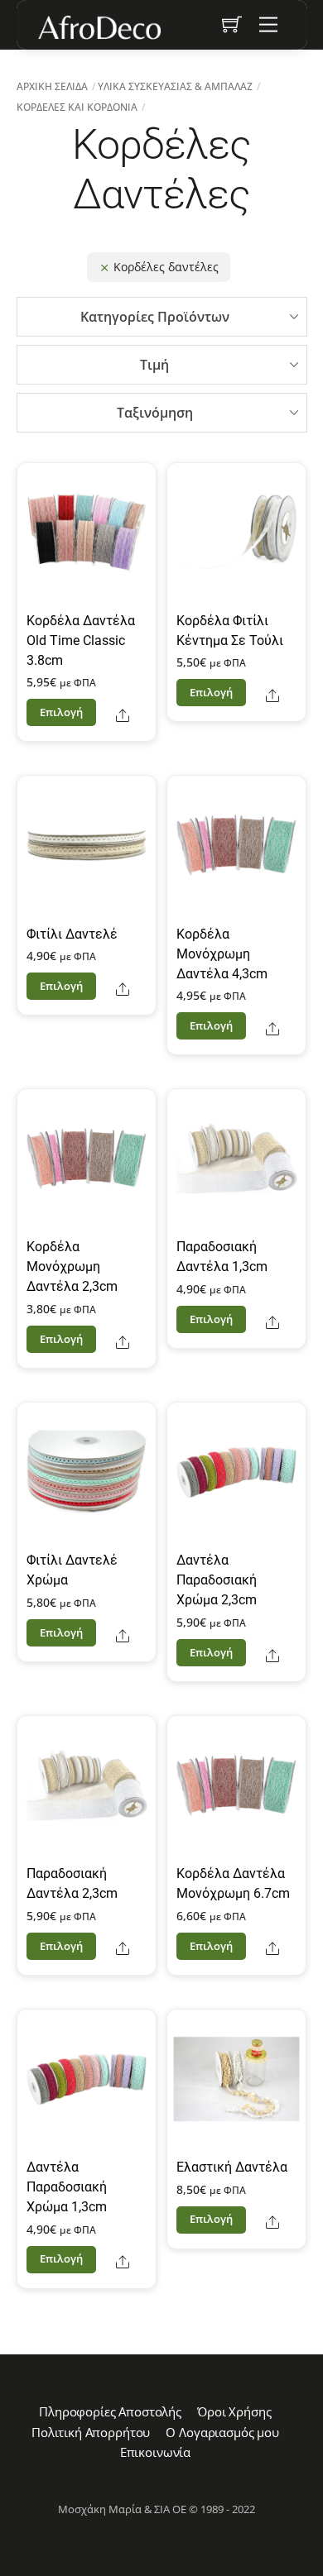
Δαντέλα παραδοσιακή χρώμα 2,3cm (217, 1580)
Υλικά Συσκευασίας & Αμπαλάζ (175, 86)
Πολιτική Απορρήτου (91, 2432)
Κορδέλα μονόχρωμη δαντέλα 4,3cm (222, 954)
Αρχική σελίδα (52, 86)
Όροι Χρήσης (234, 2411)
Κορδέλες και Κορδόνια (77, 107)
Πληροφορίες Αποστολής (110, 2411)
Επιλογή (62, 712)
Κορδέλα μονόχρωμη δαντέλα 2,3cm (72, 1266)
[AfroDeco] (99, 27)
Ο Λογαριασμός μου (222, 2432)
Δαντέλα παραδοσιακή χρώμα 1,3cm (67, 2187)
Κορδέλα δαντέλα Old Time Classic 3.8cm (81, 640)
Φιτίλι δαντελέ (72, 934)
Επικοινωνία (155, 2452)
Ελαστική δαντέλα (232, 2167)
